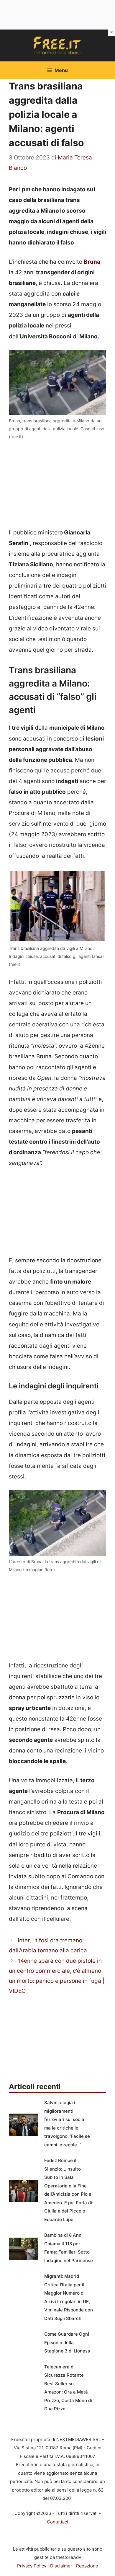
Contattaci (57, 2522)
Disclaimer (61, 2566)
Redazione (87, 2566)
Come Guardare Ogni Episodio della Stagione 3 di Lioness (67, 2342)
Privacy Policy (32, 2566)
